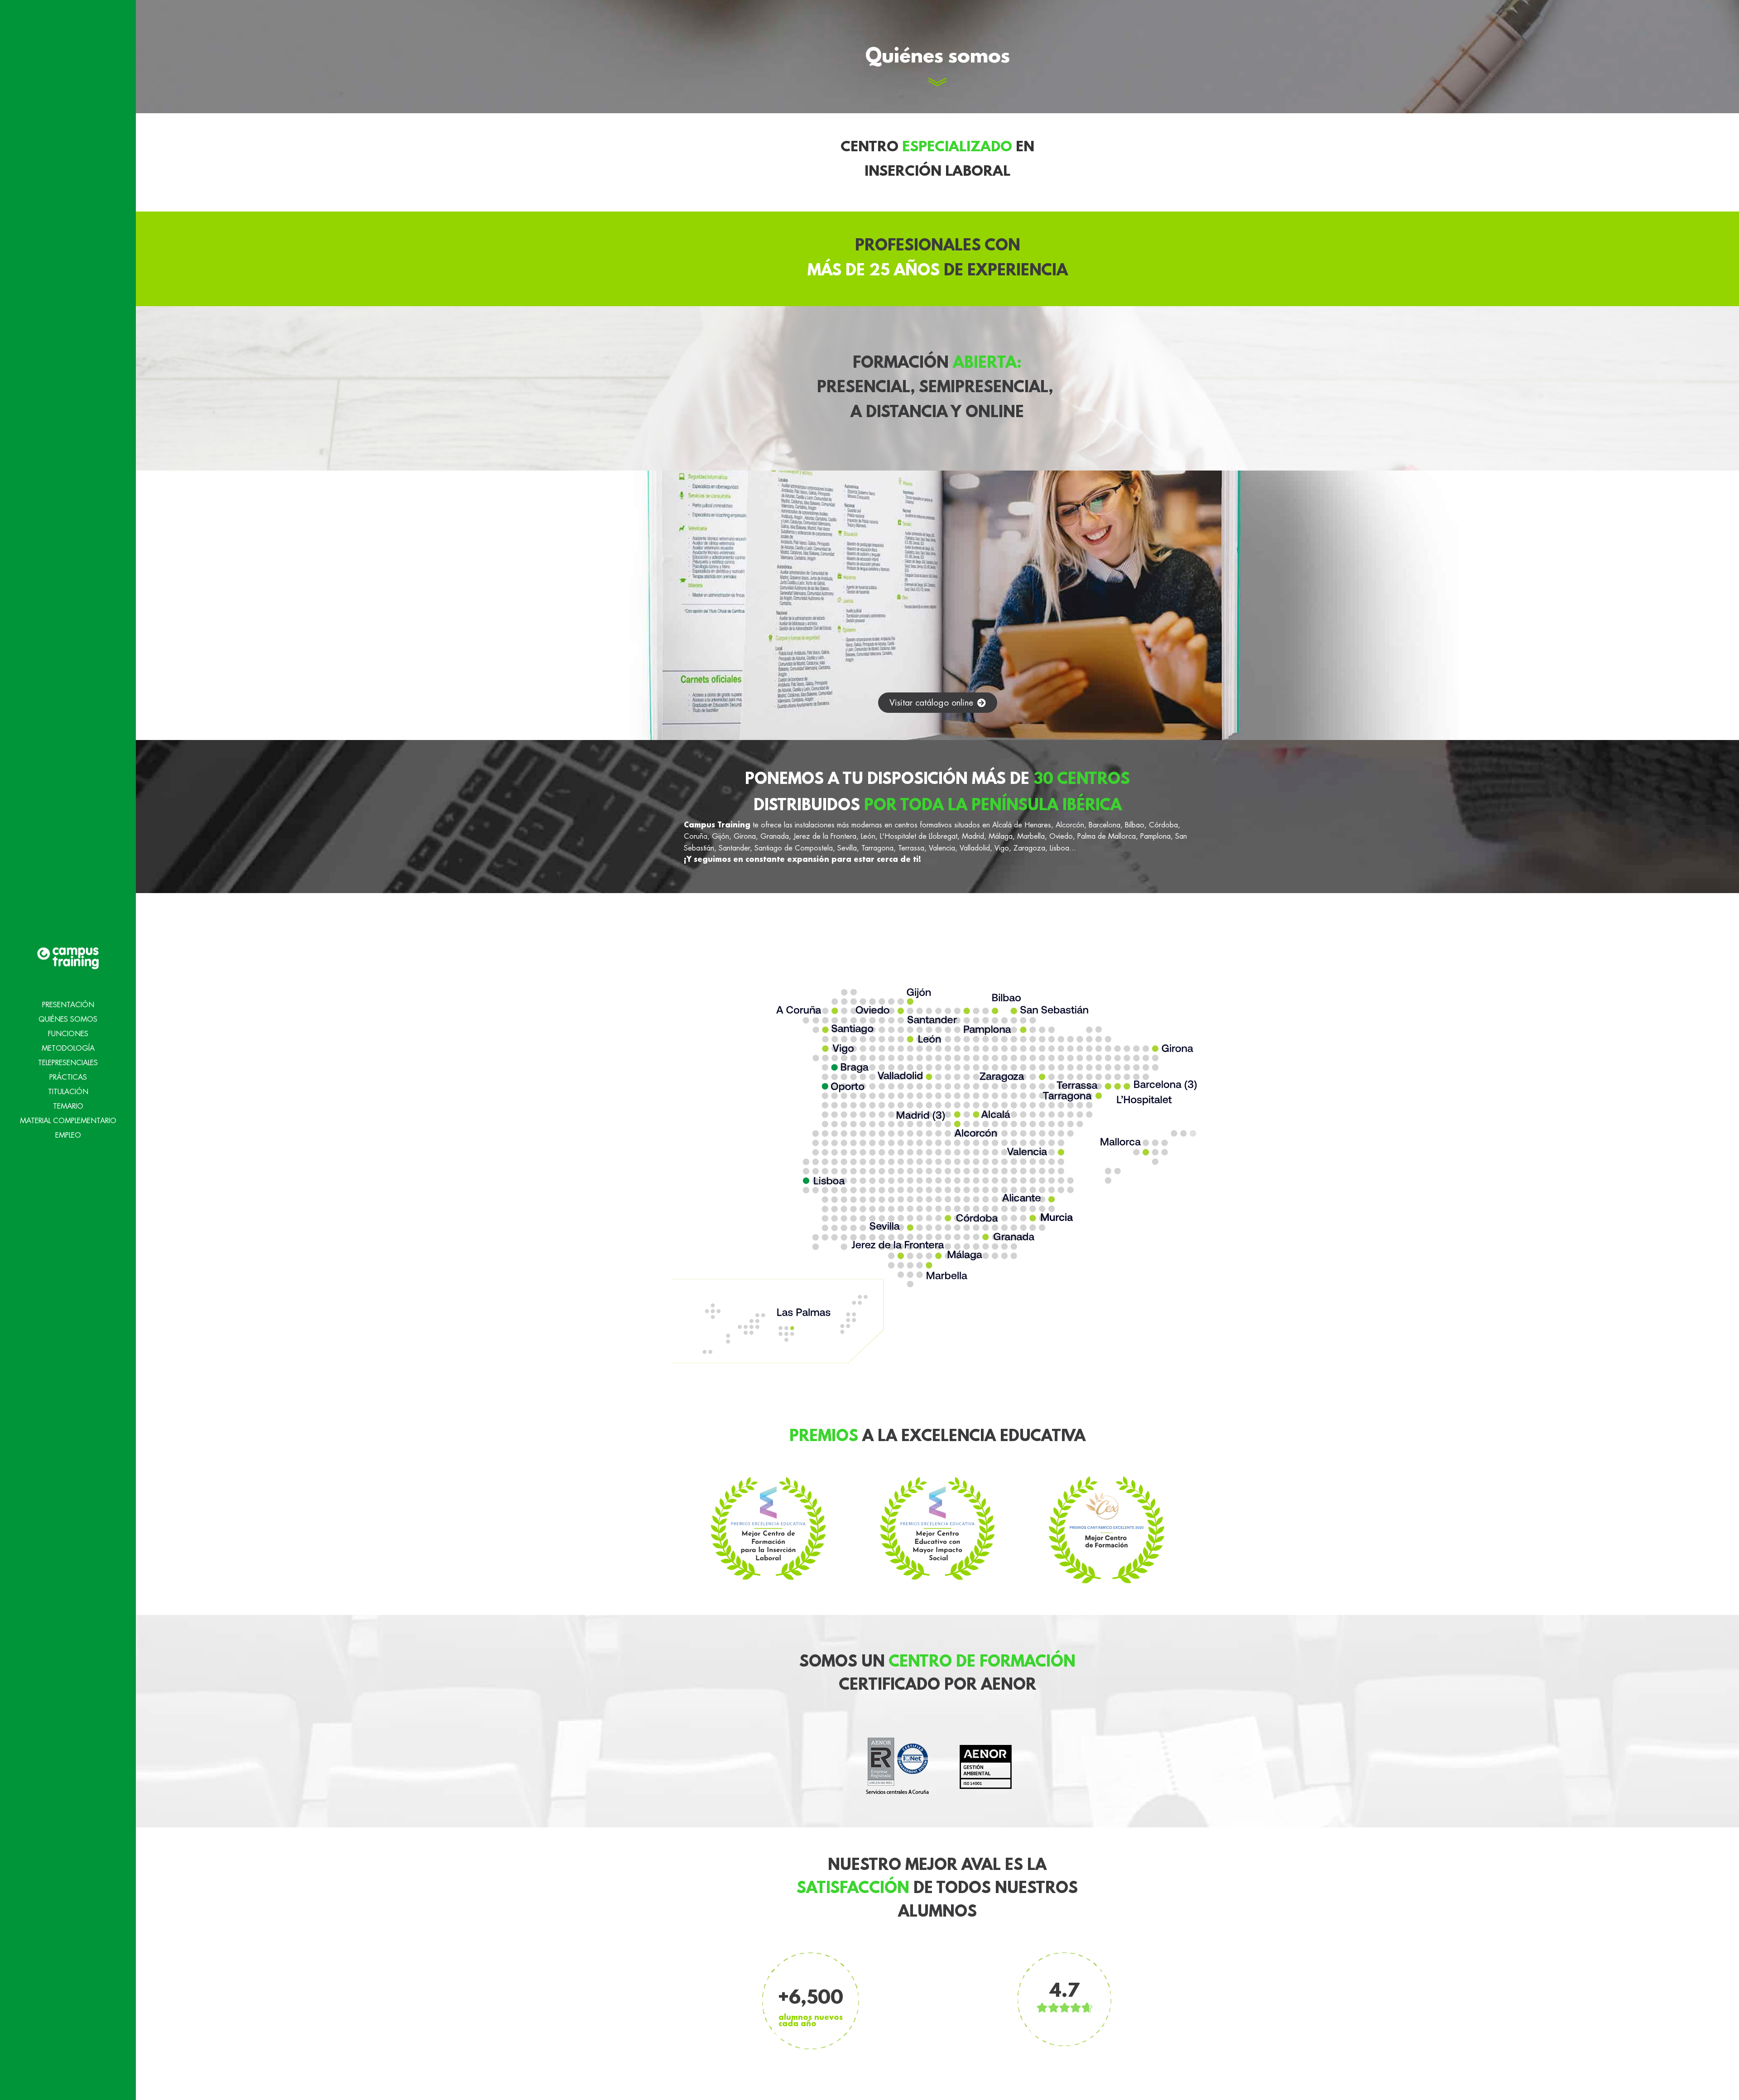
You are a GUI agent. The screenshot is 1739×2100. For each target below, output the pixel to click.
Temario (68, 1106)
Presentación (68, 1005)
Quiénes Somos (68, 1019)
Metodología (68, 1048)
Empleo (68, 1135)
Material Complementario (68, 1121)
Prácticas (68, 1077)
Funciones (68, 1034)
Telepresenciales (68, 1063)
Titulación (68, 1092)
